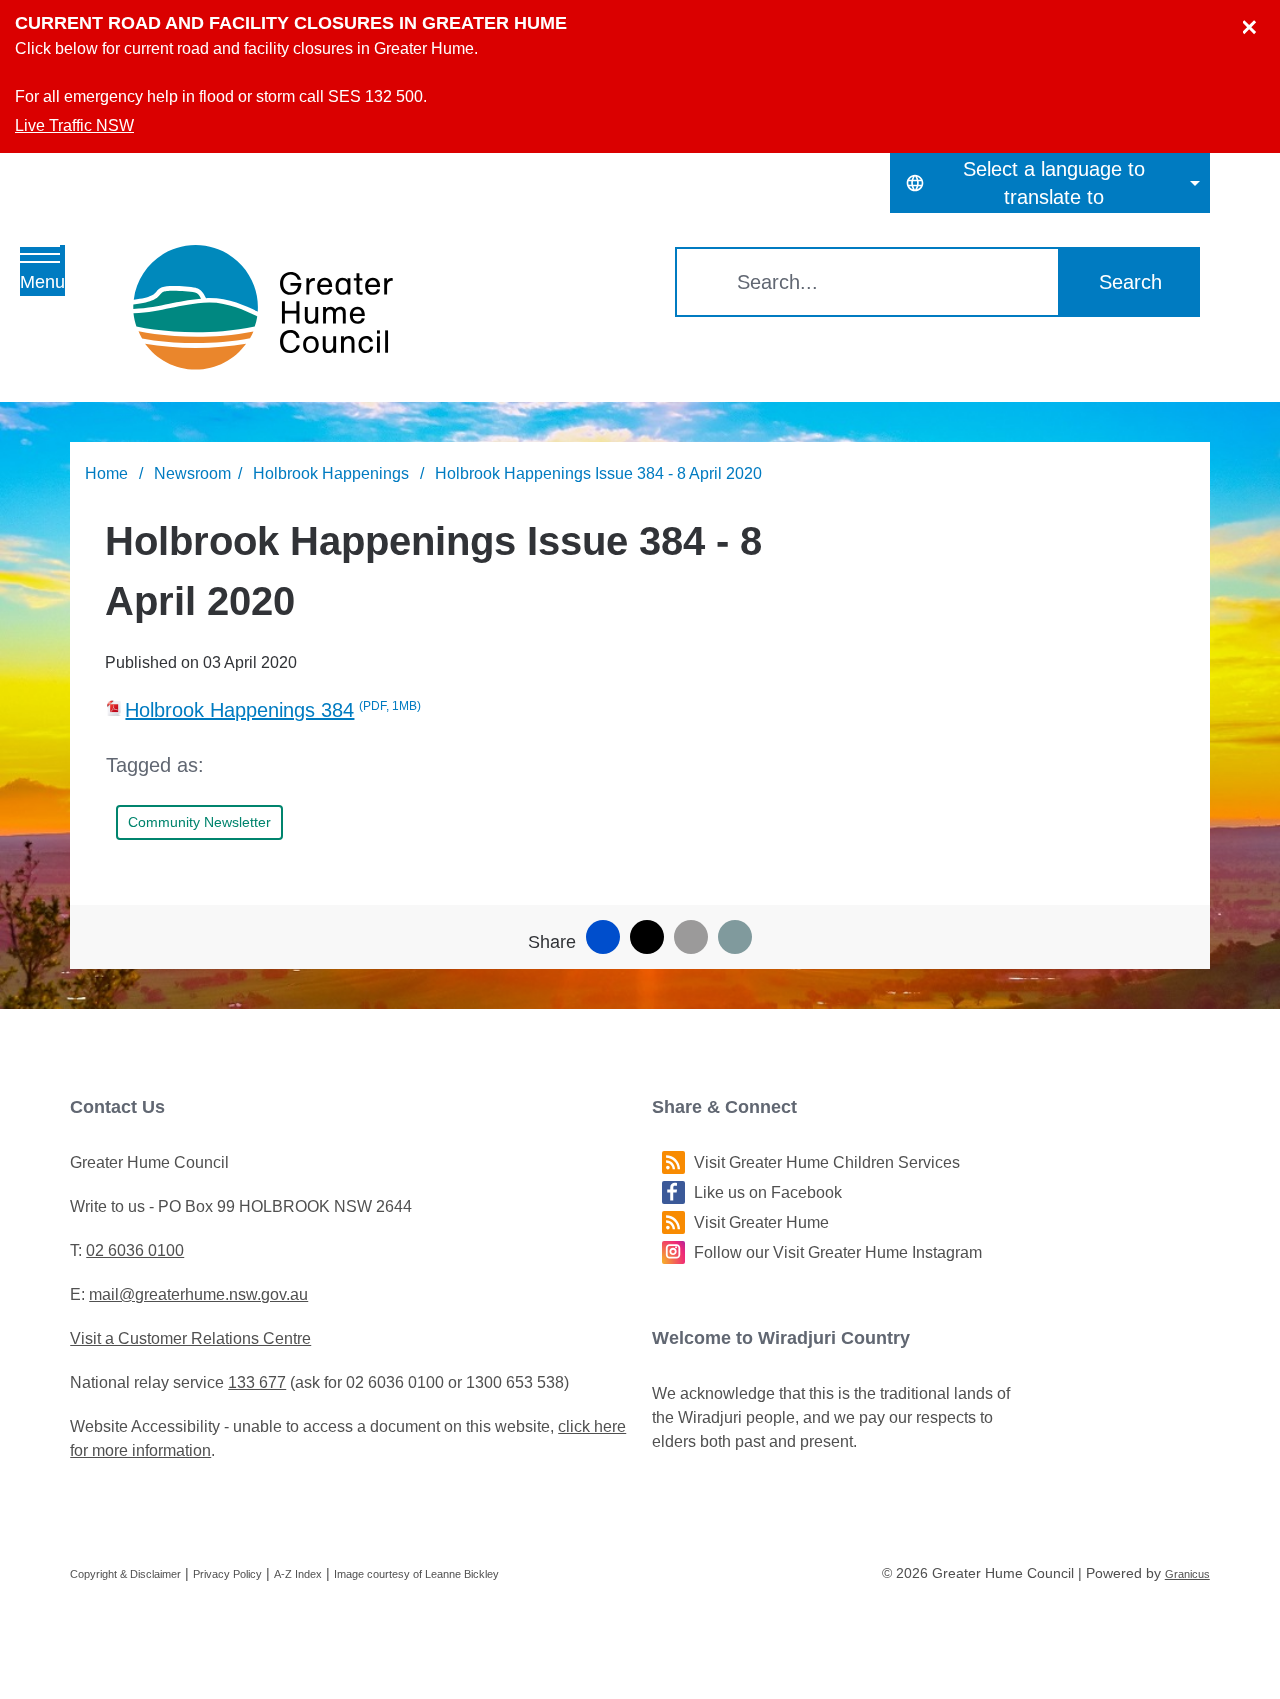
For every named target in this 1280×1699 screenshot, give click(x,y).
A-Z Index (298, 1574)
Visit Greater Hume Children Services (827, 1162)
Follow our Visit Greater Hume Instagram (838, 1252)
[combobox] (1050, 183)
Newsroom (192, 473)
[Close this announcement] (1256, 22)
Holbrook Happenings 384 (273, 710)
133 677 (257, 1382)
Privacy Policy (227, 1574)
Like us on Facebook (768, 1192)
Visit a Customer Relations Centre (190, 1338)
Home (106, 473)
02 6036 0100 (135, 1250)
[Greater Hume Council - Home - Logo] (263, 307)
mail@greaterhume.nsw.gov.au (198, 1294)
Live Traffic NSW (74, 125)
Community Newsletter (199, 822)
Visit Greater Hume (761, 1222)
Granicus (1187, 1574)
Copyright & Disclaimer (125, 1574)
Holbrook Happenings (333, 473)
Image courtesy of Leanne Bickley (416, 1574)
